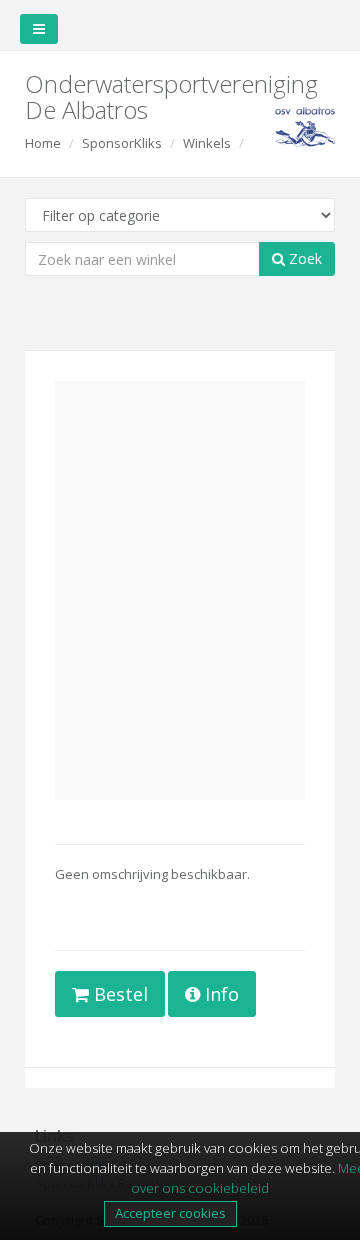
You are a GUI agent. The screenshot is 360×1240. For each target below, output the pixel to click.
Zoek (303, 258)
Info (219, 994)
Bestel (118, 994)
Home (43, 143)
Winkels (207, 143)
